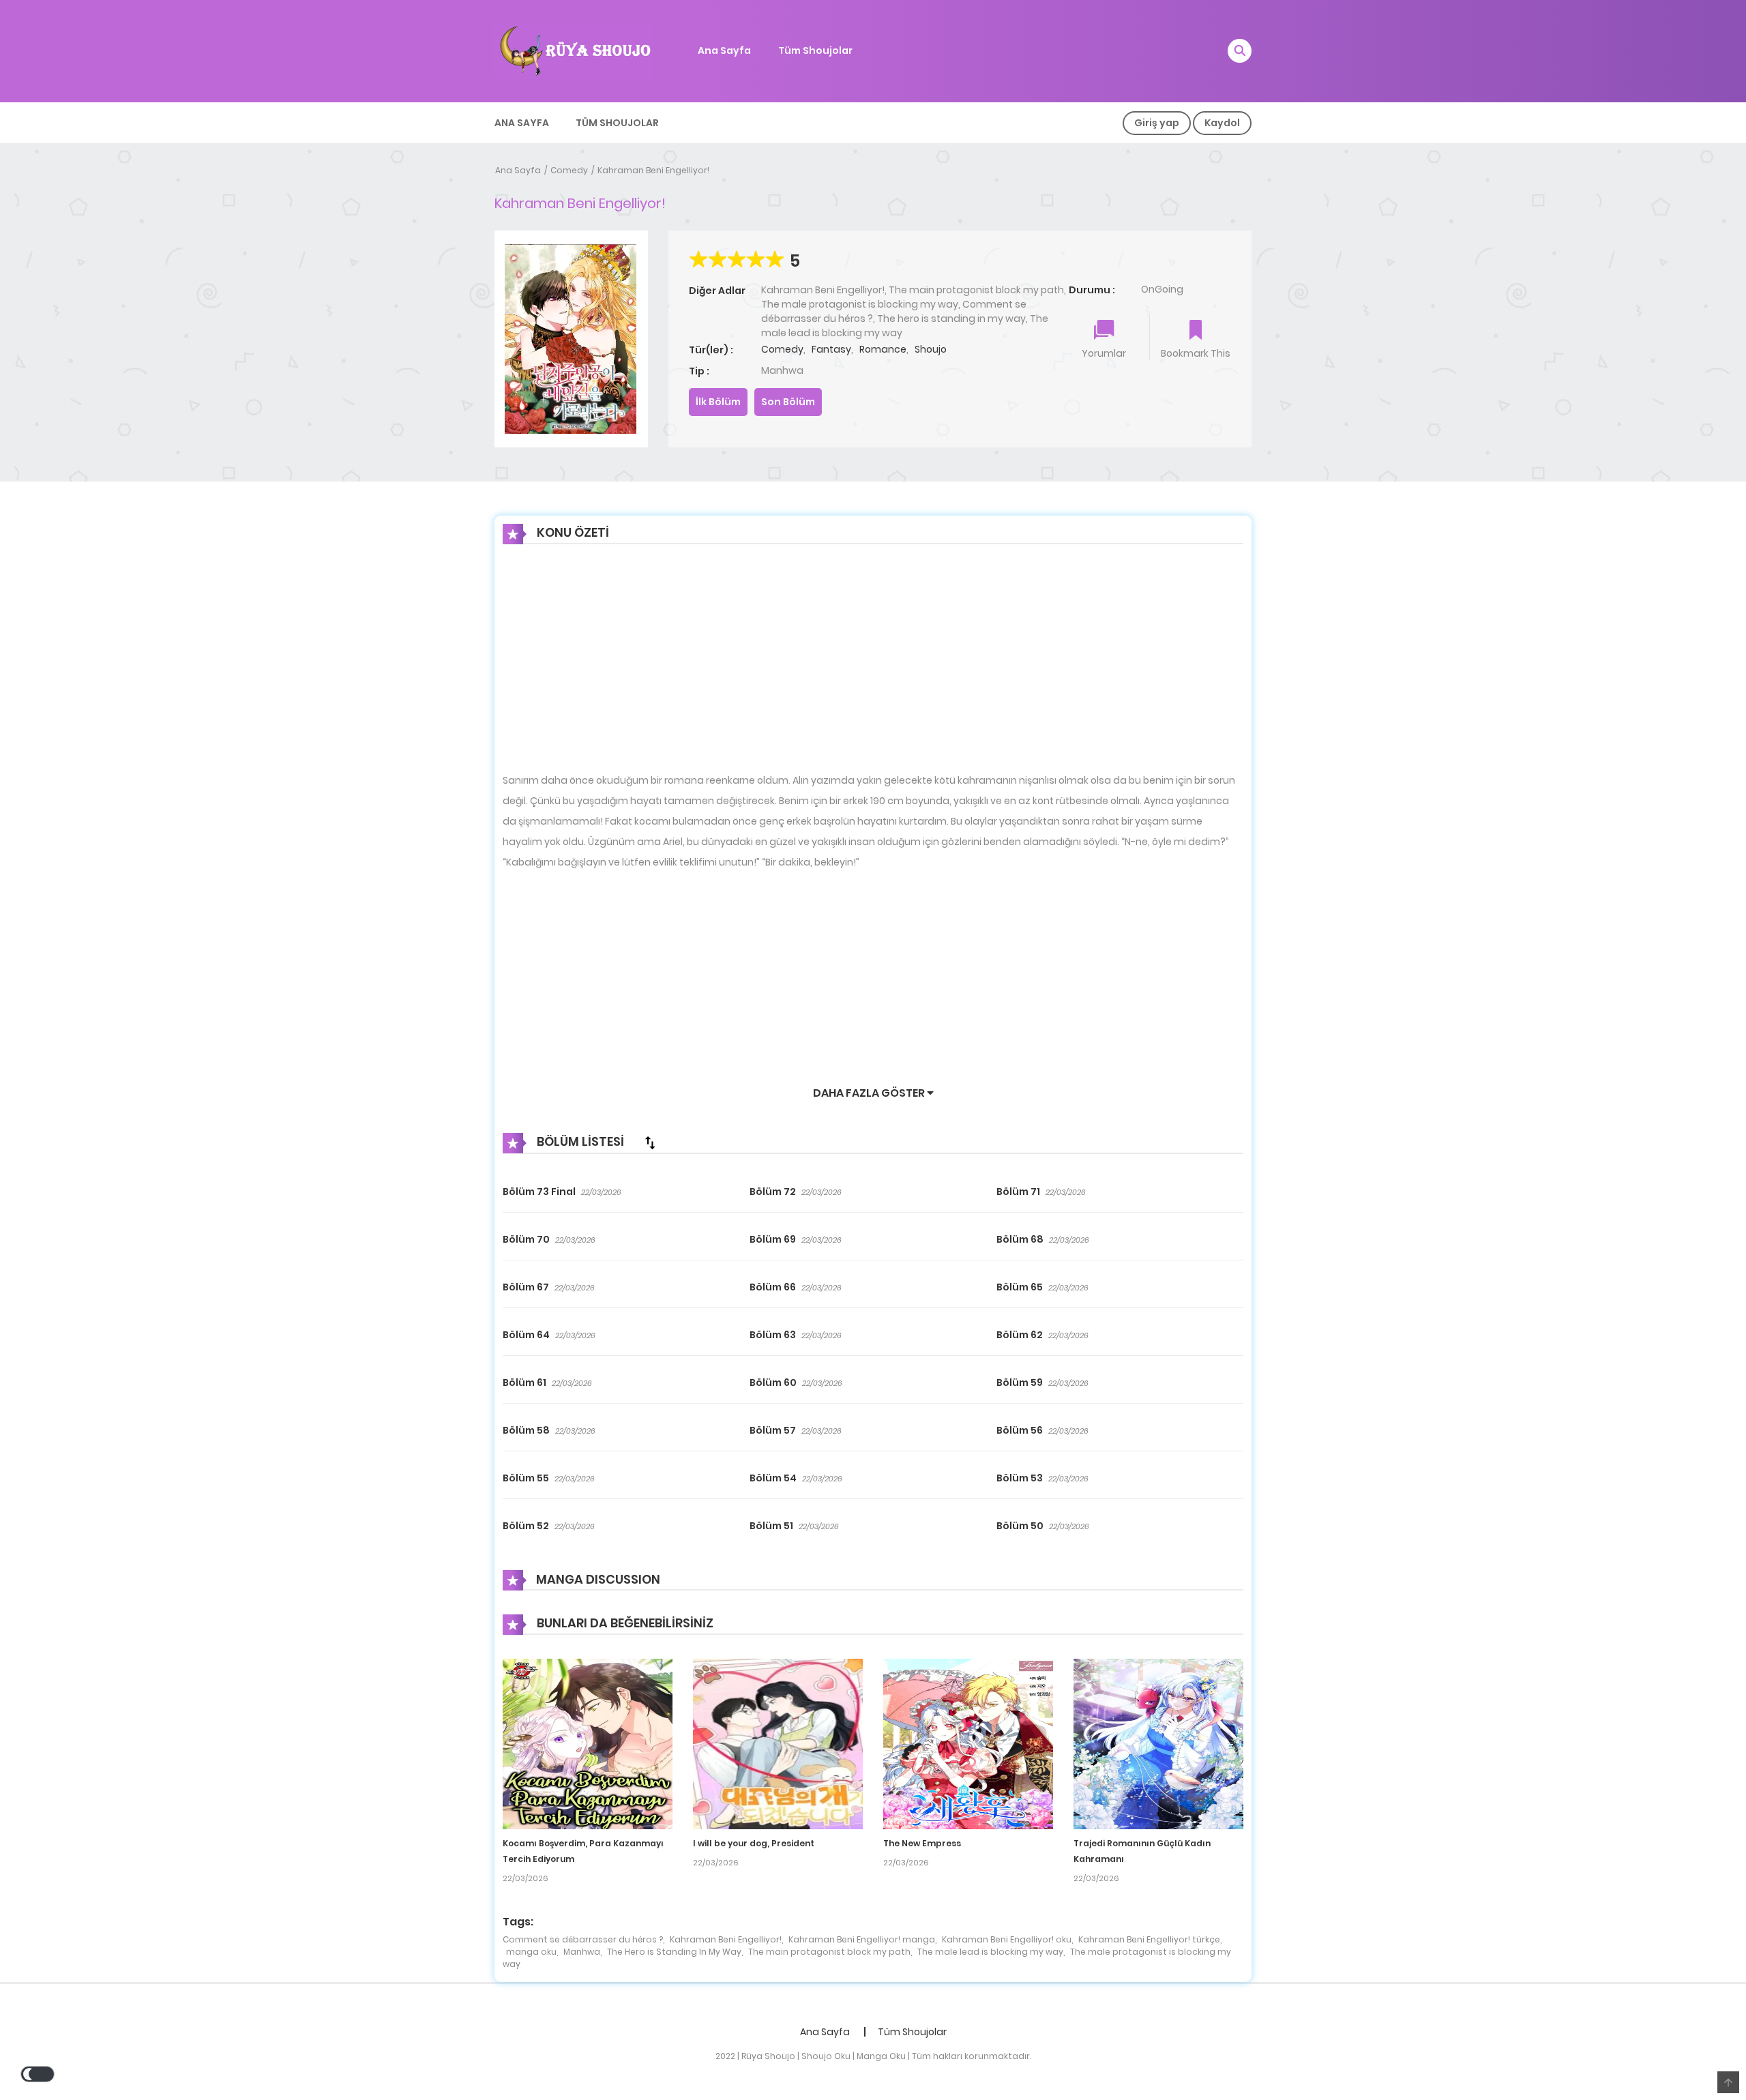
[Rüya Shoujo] (574, 50)
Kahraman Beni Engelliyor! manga (862, 1939)
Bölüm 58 (526, 1430)
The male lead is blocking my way (990, 1952)
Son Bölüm (788, 402)
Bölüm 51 (771, 1526)
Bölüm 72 (773, 1192)
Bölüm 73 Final (539, 1192)
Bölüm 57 (773, 1430)
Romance (883, 349)
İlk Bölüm (718, 402)
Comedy (569, 170)
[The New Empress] (968, 1743)
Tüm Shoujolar (815, 50)
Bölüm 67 (526, 1287)
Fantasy (831, 349)
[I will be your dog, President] (778, 1743)
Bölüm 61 (524, 1382)
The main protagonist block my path (829, 1952)
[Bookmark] (1196, 331)
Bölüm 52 (526, 1526)
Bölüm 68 (1020, 1239)
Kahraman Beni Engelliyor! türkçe (1149, 1939)
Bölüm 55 (526, 1478)
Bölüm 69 (773, 1239)
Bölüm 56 (1020, 1430)
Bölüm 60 (773, 1382)
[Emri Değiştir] (650, 1142)
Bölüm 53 (1020, 1478)
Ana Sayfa (724, 50)
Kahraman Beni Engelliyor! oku (1007, 1939)
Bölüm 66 (773, 1287)
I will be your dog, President (754, 1843)
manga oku (531, 1952)
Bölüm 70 (526, 1239)
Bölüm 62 (1020, 1335)
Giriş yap (1157, 123)
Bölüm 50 (1020, 1526)
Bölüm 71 (1018, 1192)
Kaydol (1222, 123)
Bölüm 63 (773, 1335)
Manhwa (582, 1952)
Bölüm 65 (1020, 1287)
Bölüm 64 (526, 1335)
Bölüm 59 (1020, 1382)
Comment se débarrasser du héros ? (583, 1939)
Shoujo (931, 349)
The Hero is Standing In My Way (674, 1952)
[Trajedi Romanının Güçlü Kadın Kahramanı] (1158, 1743)
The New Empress (922, 1843)
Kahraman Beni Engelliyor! (653, 170)
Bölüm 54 (773, 1478)
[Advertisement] (873, 669)
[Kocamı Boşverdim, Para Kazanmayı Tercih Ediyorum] (588, 1743)
